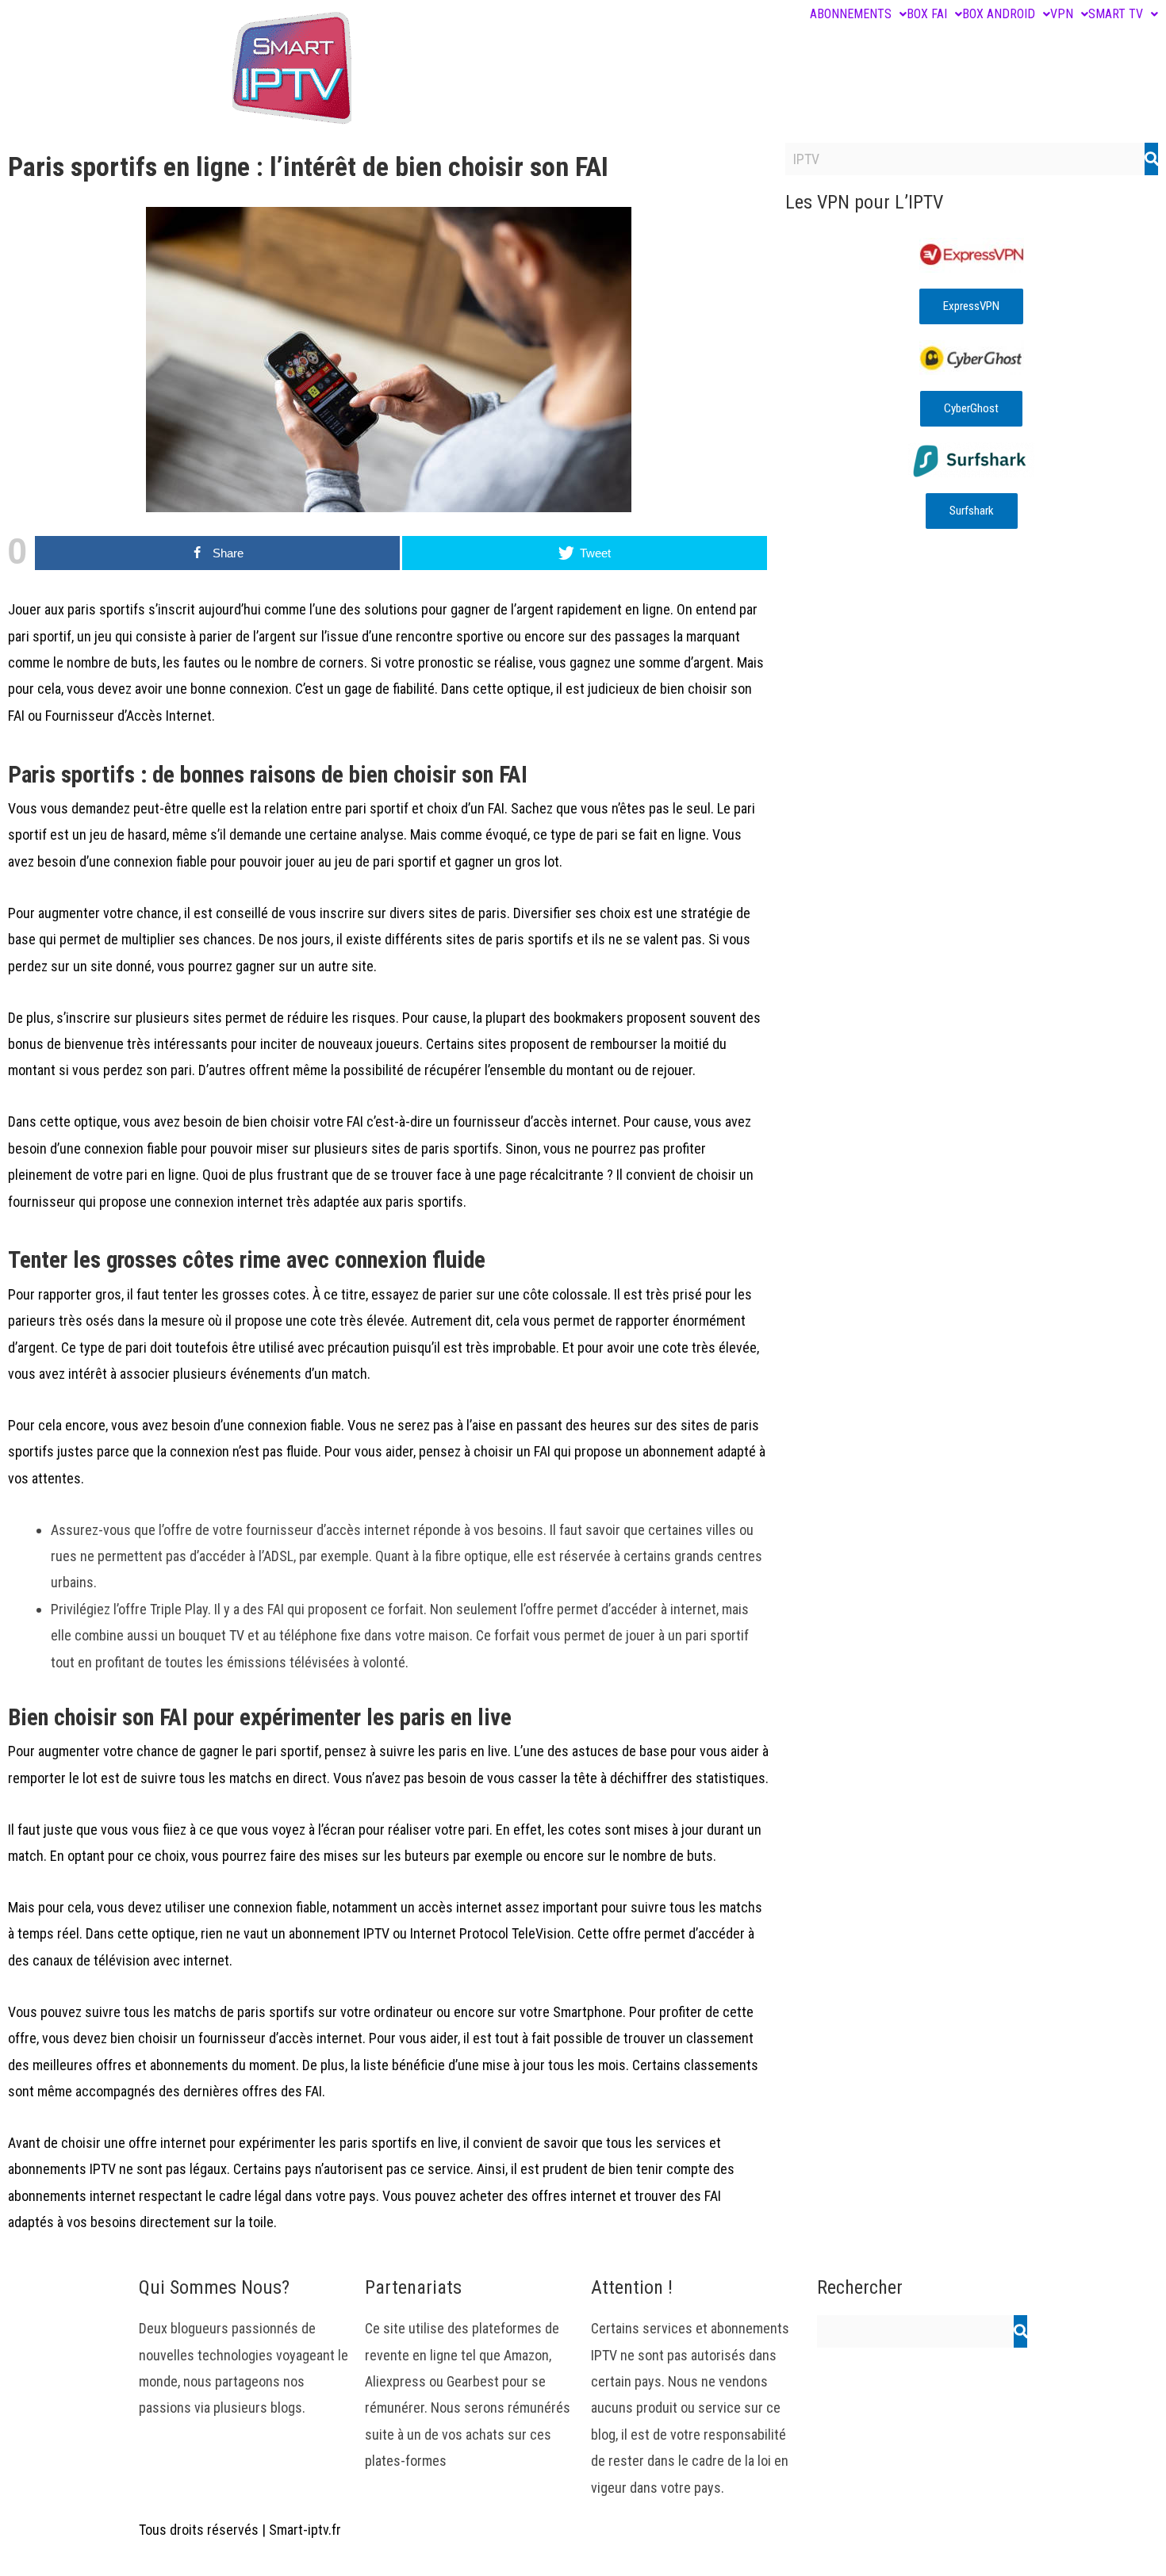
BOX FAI (927, 14)
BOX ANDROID (999, 14)
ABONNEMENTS (851, 14)
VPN (1062, 14)
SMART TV (1116, 14)
